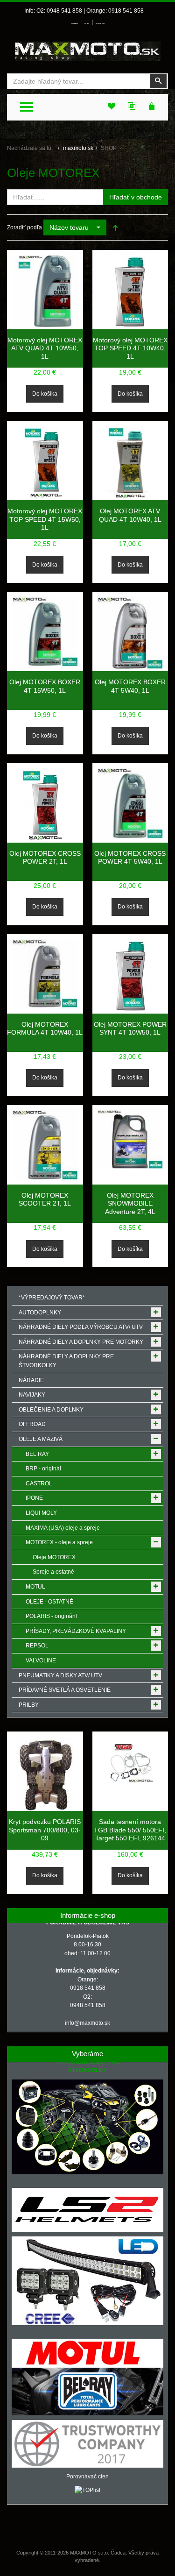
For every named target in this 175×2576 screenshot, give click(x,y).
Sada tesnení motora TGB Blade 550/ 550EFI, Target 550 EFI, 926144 (130, 1830)
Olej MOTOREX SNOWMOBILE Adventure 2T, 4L (130, 1203)
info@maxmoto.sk (87, 2023)
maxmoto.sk (78, 148)
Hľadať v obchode (136, 197)
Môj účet (87, 24)
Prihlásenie (74, 24)
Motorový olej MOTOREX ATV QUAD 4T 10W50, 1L (45, 348)
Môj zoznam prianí (100, 24)
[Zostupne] (115, 227)
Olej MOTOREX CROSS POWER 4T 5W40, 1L (130, 858)
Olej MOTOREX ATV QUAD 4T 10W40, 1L (130, 515)
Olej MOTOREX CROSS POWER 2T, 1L (45, 858)
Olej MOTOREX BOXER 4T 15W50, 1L (45, 686)
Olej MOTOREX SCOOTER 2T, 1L (45, 1199)
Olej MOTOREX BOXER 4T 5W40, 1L (130, 686)
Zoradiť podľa (24, 227)
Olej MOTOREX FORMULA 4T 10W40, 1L (45, 1029)
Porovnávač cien (87, 2477)
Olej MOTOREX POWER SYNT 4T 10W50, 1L (130, 1029)
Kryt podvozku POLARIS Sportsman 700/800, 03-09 (45, 1830)
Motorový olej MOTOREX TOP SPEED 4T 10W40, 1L (130, 348)
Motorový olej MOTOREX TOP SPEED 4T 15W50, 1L (45, 519)
